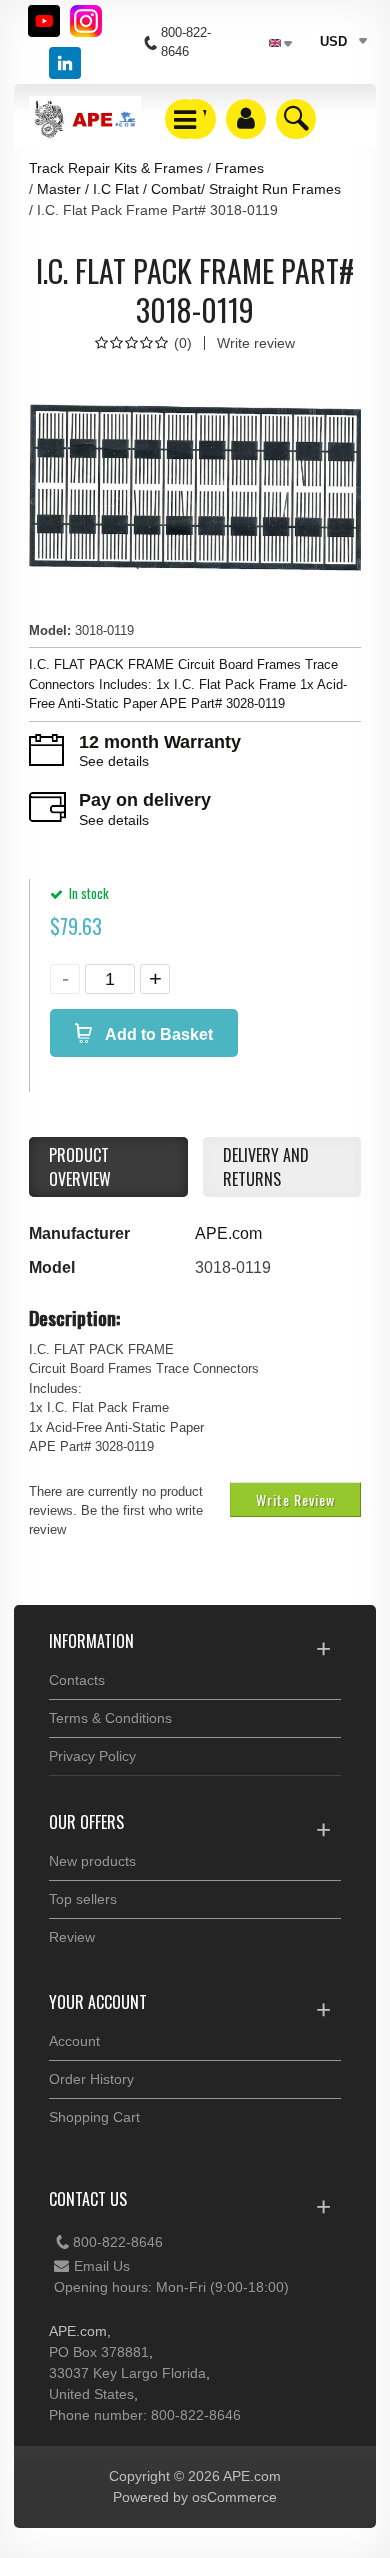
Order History (91, 2079)
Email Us (102, 2266)
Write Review (295, 1499)
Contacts (77, 1680)
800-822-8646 (118, 2242)
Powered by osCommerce (195, 2497)
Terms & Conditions (110, 1718)
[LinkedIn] (65, 63)
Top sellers (83, 1899)
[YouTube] (44, 21)
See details (114, 761)
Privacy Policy (92, 1756)
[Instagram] (86, 21)
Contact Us (88, 2199)
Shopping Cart (94, 2117)
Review (72, 1937)
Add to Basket (157, 1034)
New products (92, 1861)
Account (74, 2041)
